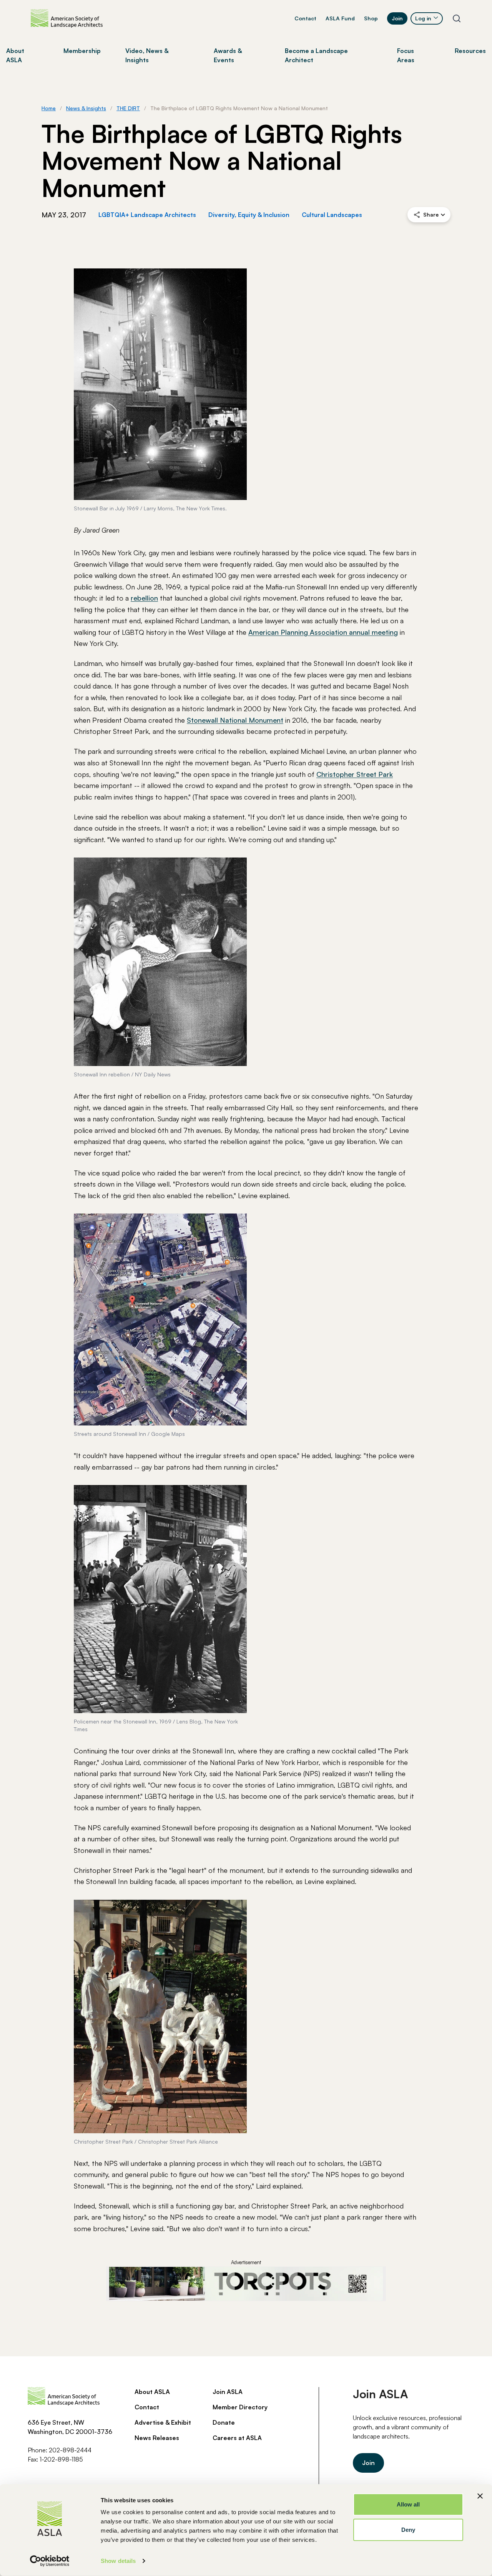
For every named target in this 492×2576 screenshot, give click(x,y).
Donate (224, 2422)
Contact (305, 18)
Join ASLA (228, 2392)
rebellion (144, 598)
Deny (408, 2529)
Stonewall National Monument (235, 720)
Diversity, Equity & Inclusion (249, 215)
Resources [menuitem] (470, 51)
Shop (371, 18)
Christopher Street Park (355, 774)
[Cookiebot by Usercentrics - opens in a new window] (50, 2561)
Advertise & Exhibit (163, 2422)
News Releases (157, 2438)
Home (49, 108)
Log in (423, 18)
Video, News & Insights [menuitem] (147, 55)
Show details (118, 2561)
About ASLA (152, 2392)
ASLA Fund (340, 18)
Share (431, 214)
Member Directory (240, 2407)
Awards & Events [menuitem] (228, 55)
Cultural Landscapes (332, 215)
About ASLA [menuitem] (15, 55)
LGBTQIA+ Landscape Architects (147, 215)
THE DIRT (128, 108)
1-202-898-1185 (61, 2459)
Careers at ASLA (237, 2438)
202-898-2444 (70, 2450)
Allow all (408, 2504)
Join (397, 18)
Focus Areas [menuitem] (406, 55)
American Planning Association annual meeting (323, 632)
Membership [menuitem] (82, 51)
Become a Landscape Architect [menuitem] (316, 55)
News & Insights (86, 108)
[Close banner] (480, 2496)
